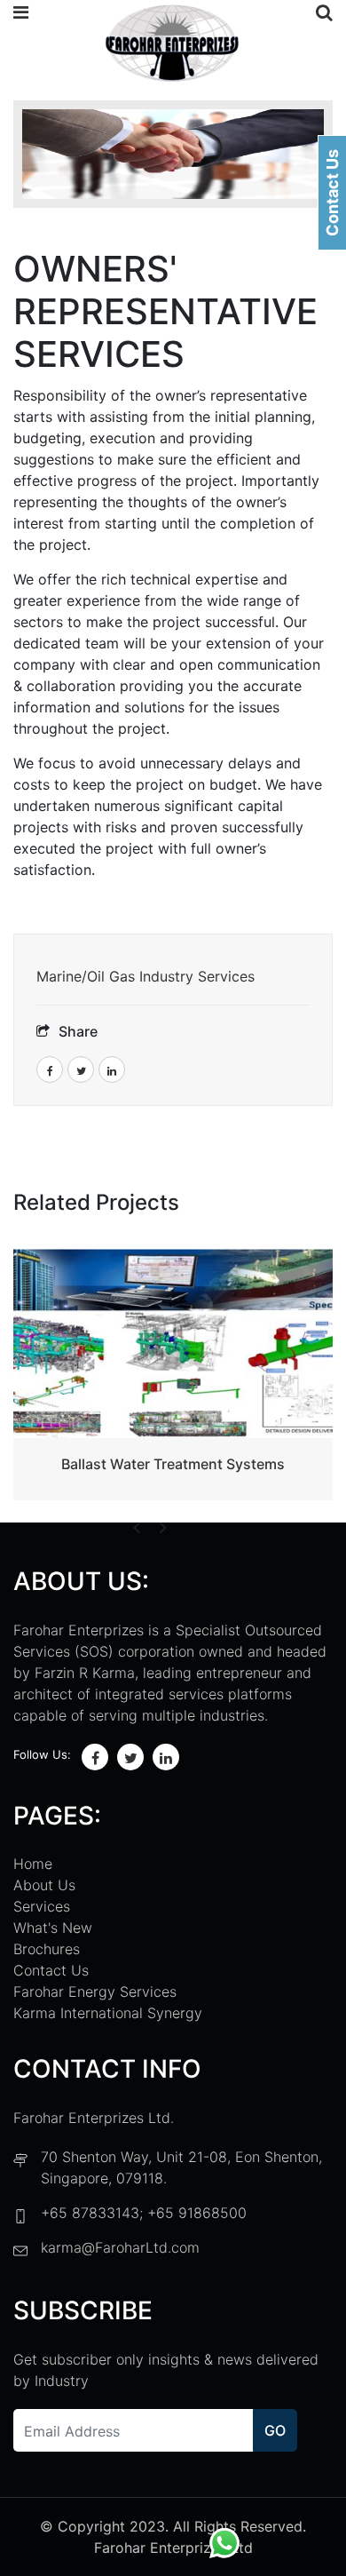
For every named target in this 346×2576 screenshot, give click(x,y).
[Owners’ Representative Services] (173, 154)
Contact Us (51, 1970)
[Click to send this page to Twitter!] (81, 1069)
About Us (44, 1885)
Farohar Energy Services (95, 1992)
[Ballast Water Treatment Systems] (173, 1344)
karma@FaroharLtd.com (120, 2247)
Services (42, 1906)
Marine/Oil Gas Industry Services (145, 976)
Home (33, 1864)
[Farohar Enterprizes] (172, 44)
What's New (53, 1928)
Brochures (47, 1949)
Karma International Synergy (108, 2013)
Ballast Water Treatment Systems (173, 1464)
